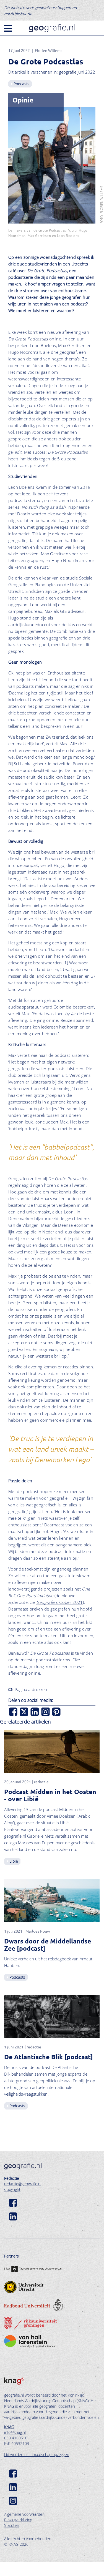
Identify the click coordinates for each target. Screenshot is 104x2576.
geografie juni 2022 (77, 72)
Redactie (12, 2178)
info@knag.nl (15, 2432)
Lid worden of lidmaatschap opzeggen (37, 2455)
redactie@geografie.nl (23, 2184)
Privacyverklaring (18, 2520)
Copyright (12, 2189)
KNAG (9, 2427)
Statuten (12, 2525)
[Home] (52, 28)
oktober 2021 (60, 1602)
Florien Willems (49, 50)
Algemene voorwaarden (24, 2514)
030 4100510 (16, 2438)
